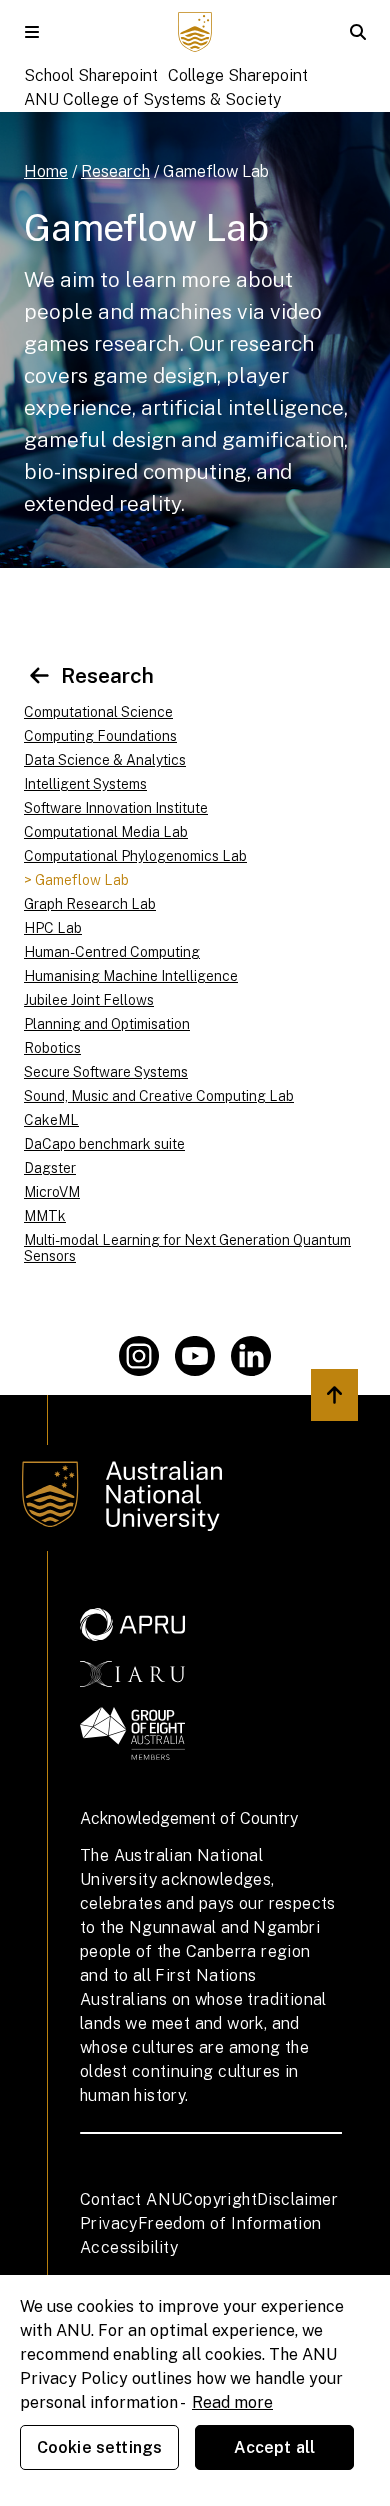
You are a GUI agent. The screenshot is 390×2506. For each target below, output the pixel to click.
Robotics (52, 1048)
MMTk (45, 1216)
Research (115, 171)
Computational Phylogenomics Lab (135, 856)
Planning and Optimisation (107, 1024)
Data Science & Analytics (105, 760)
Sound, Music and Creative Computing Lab (159, 1096)
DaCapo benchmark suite (104, 1144)
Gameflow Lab (216, 171)
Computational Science (98, 712)
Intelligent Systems (85, 784)
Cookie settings (99, 2447)
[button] (32, 32)
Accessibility (129, 2247)
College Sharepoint (238, 75)
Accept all (275, 2447)
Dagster (50, 1168)
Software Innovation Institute (116, 808)
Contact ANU (131, 2199)
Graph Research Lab (90, 904)
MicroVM (52, 1192)
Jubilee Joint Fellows (89, 1000)
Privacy (109, 2223)
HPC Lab (53, 928)
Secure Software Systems (106, 1072)
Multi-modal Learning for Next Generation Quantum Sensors (187, 1248)
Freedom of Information (230, 2223)
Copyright (219, 2199)
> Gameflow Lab (76, 880)
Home (46, 171)
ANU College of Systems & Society (152, 99)
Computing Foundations (100, 736)
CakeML (51, 1120)
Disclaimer (297, 2199)
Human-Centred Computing (112, 952)
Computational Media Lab (106, 832)
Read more (232, 2402)
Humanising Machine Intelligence (131, 976)
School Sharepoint (91, 75)
